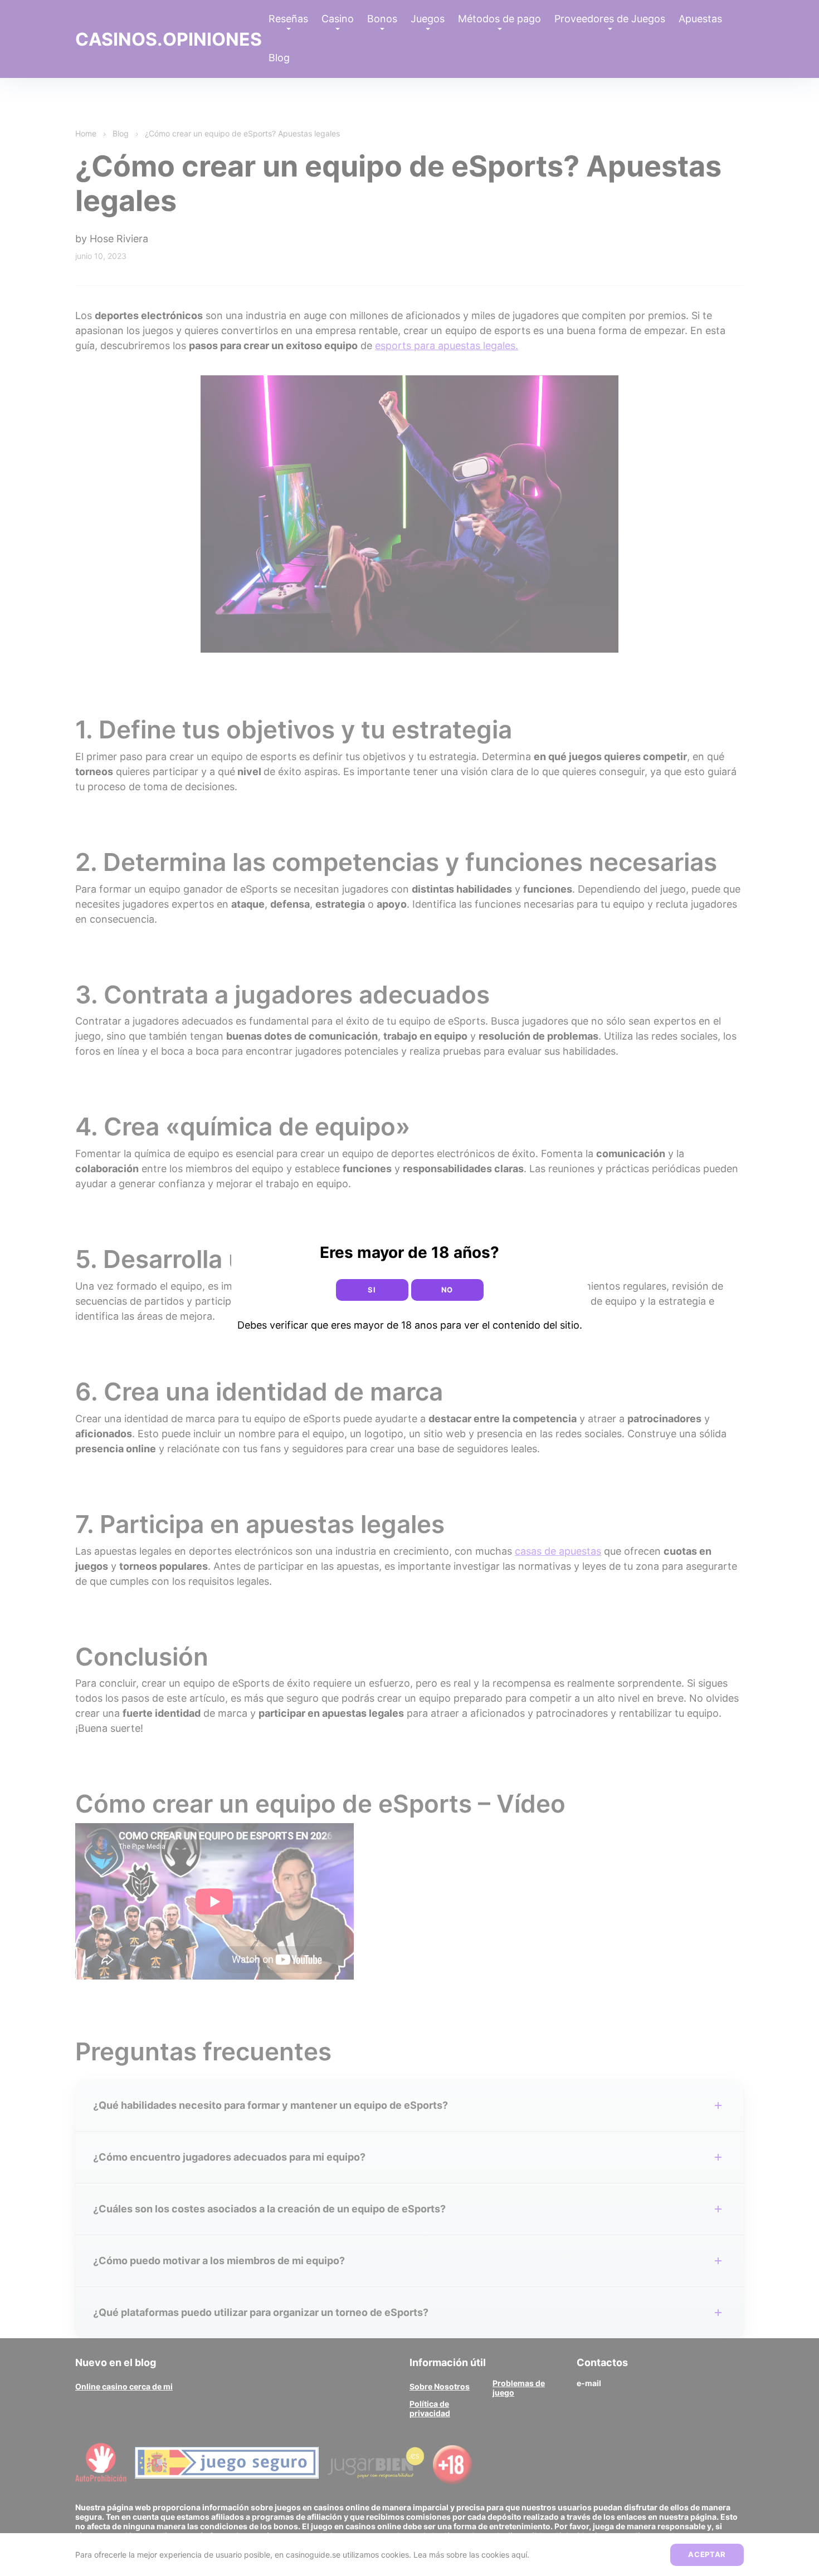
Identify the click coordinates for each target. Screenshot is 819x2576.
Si (372, 1290)
